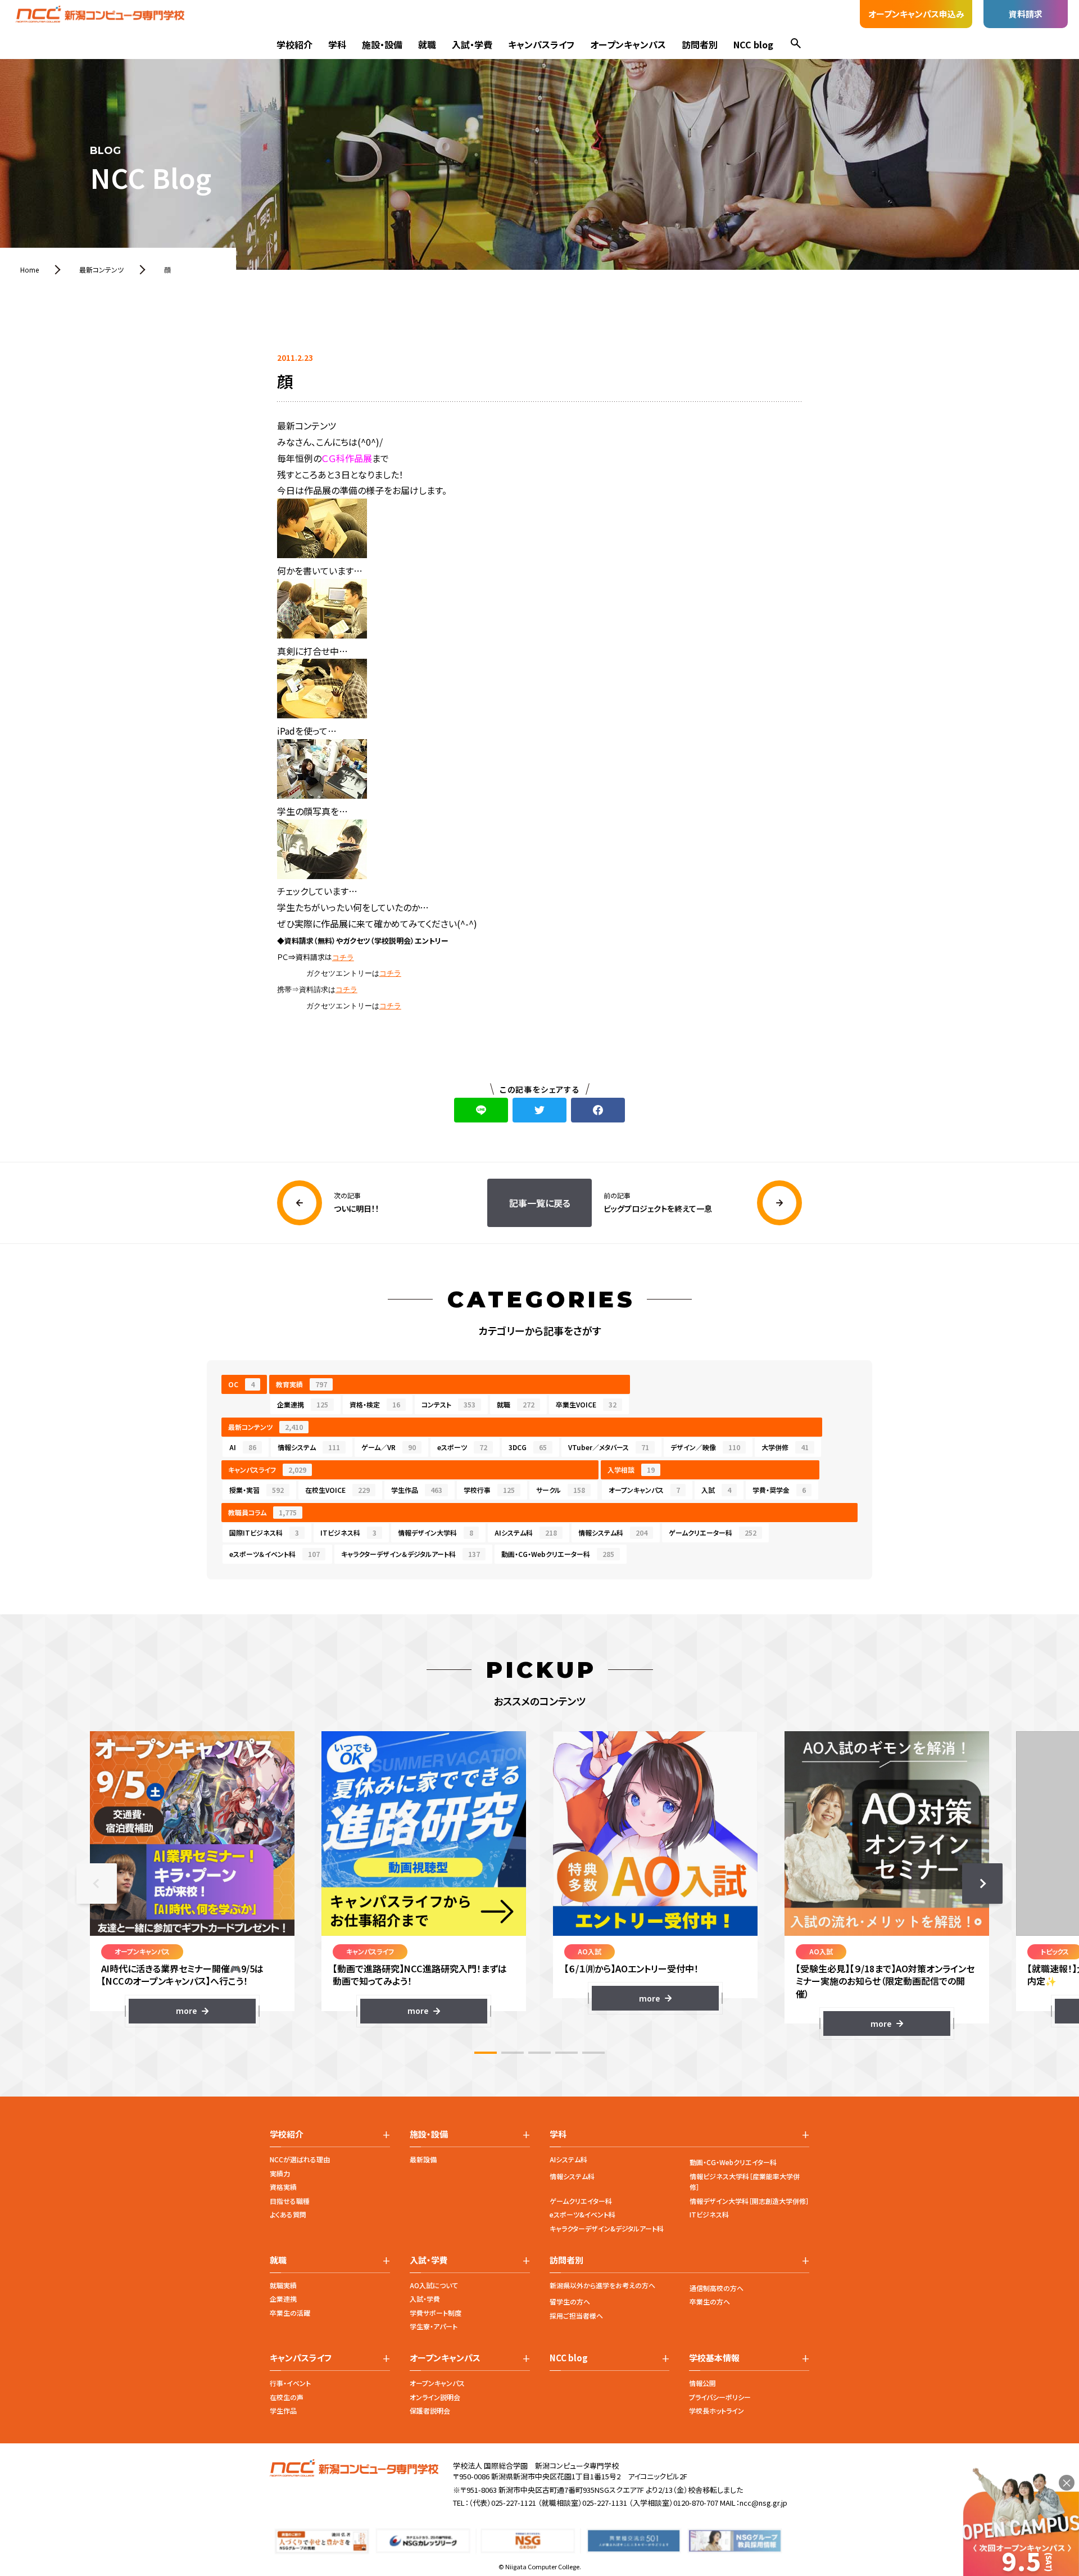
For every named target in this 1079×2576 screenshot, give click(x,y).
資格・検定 (375, 1404)
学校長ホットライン (717, 2410)
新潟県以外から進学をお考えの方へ (602, 2285)
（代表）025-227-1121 (502, 2503)
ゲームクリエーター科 (713, 1533)
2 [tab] (513, 2053)
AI (243, 1447)
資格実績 (283, 2187)
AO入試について (434, 2285)
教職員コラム (262, 1512)
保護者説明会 (430, 2410)
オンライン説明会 (435, 2397)
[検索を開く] (796, 45)
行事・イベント (290, 2383)
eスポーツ (462, 1447)
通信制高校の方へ (717, 2288)
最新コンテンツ (266, 1427)
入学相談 (631, 1470)
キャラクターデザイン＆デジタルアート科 (411, 1554)
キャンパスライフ (541, 44)
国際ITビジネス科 (264, 1533)
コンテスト (448, 1404)
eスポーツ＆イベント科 (275, 1554)
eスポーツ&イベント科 (582, 2214)
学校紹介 (294, 44)
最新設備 (423, 2159)
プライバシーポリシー (720, 2397)
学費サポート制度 (436, 2313)
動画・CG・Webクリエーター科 (558, 1554)
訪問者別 (700, 44)
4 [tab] (566, 2053)
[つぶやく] (539, 1110)
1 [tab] (486, 2053)
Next (982, 1884)
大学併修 (785, 1447)
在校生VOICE (337, 1490)
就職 (427, 44)
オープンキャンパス (628, 44)
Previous (97, 1884)
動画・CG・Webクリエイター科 (733, 2162)
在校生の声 (287, 2397)
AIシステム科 (526, 1533)
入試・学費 (472, 44)
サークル (561, 1490)
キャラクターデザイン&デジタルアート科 (607, 2228)
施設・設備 (382, 44)
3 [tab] (539, 2053)
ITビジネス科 (348, 1533)
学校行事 (489, 1490)
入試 (716, 1490)
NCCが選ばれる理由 (300, 2159)
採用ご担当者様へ (576, 2315)
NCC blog (753, 44)
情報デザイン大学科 (436, 1533)
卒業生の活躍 (290, 2313)
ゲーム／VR (389, 1447)
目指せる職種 (290, 2201)
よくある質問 (288, 2214)
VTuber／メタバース (609, 1447)
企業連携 (303, 1404)
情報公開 (702, 2383)
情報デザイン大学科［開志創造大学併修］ (749, 2201)
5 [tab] (593, 2053)
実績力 (280, 2173)
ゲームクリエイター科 (581, 2201)
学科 (337, 44)
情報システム (309, 1447)
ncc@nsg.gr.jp (763, 2503)
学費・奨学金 (779, 1490)
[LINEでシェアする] (481, 1110)
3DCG (528, 1447)
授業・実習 (257, 1490)
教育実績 (302, 1384)
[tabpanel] (192, 1877)
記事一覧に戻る (540, 1203)
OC (241, 1384)
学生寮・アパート (434, 2326)
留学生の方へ (570, 2301)
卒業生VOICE (586, 1404)
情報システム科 (613, 1533)
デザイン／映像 (705, 1447)
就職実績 (283, 2285)
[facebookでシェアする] (598, 1110)
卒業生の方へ (710, 2301)
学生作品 (417, 1490)
